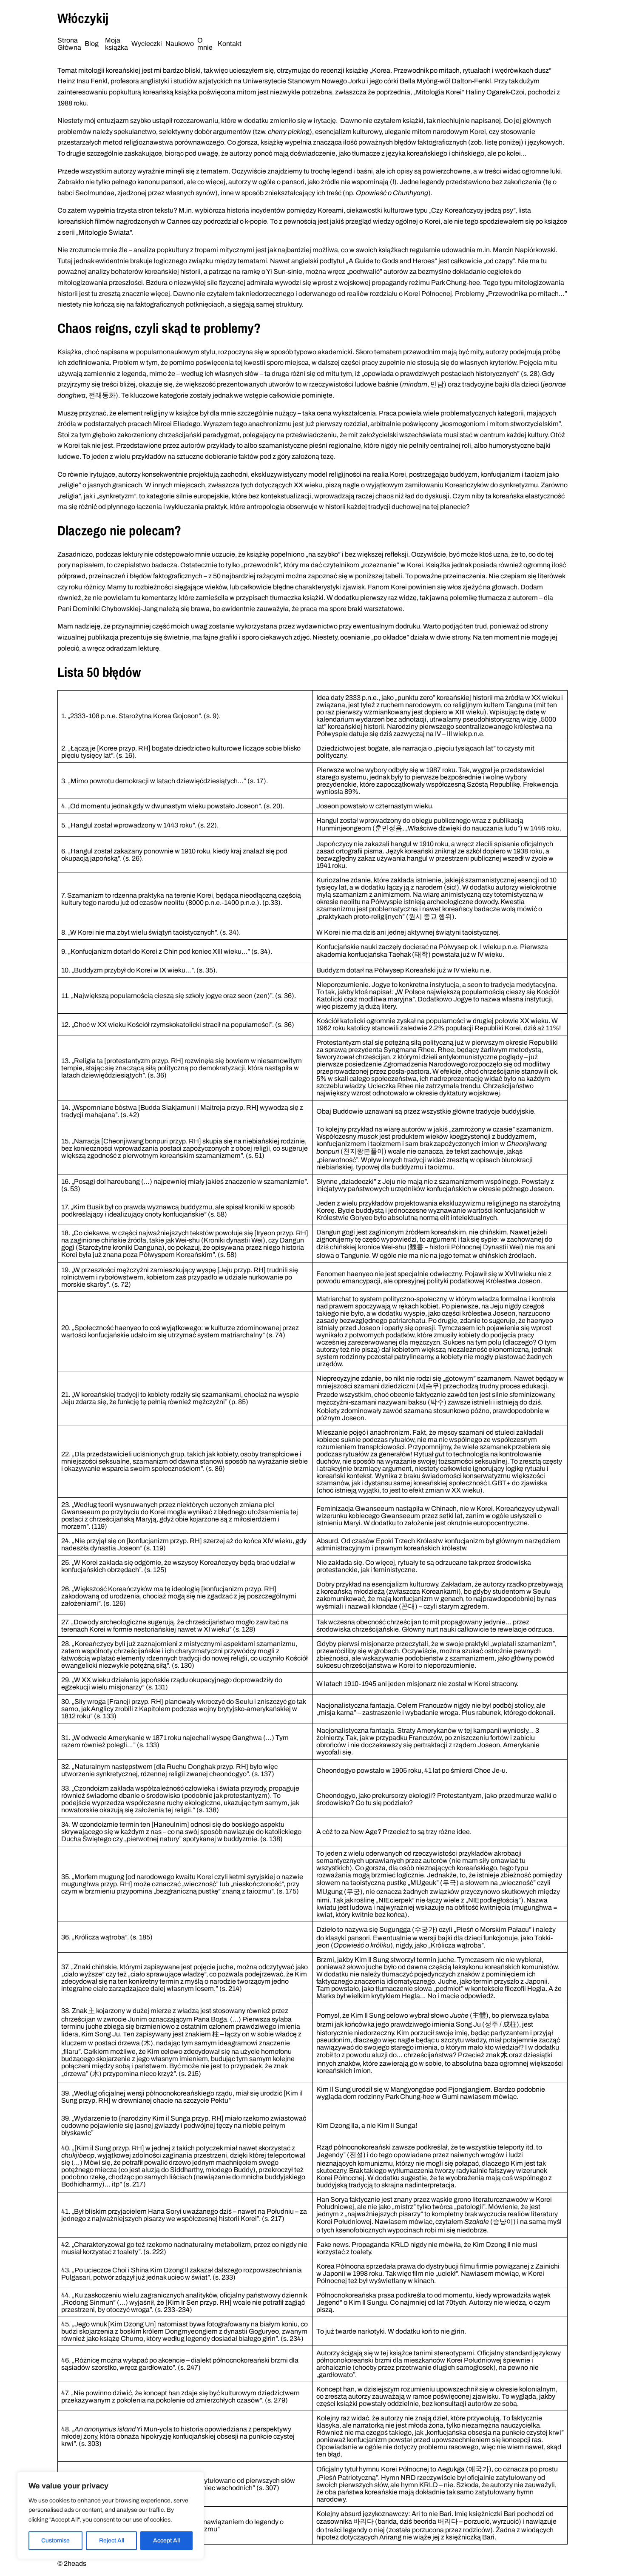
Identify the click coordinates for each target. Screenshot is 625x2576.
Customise (55, 2540)
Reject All (112, 2540)
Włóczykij (83, 18)
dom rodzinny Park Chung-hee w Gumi (401, 2097)
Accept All (166, 2540)
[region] (111, 2515)
